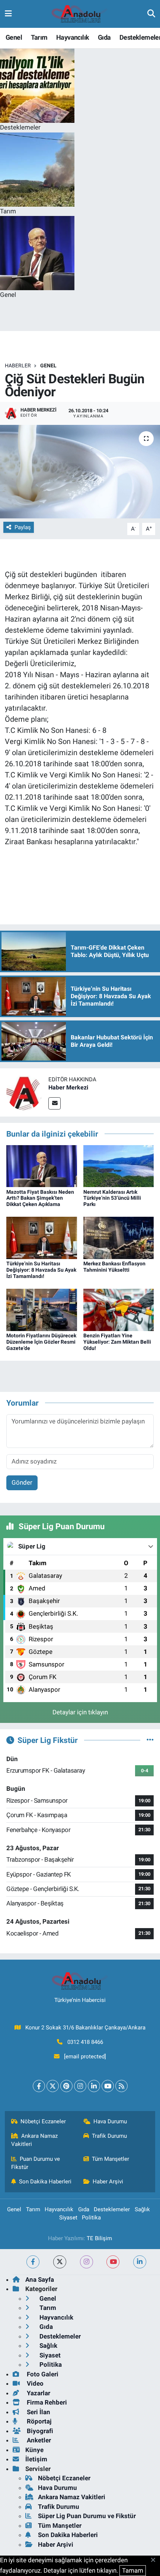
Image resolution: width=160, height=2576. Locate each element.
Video (34, 2383)
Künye (34, 2450)
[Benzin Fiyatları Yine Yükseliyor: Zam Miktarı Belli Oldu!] (119, 1310)
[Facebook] (39, 2086)
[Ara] (151, 14)
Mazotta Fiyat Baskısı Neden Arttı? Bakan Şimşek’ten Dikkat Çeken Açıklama (40, 1198)
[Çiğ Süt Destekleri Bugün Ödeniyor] (80, 472)
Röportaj (38, 2421)
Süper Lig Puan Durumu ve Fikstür (87, 2516)
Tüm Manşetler (111, 2159)
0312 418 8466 (85, 2042)
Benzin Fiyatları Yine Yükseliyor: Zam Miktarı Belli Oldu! (117, 1342)
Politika (91, 2218)
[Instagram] (80, 2086)
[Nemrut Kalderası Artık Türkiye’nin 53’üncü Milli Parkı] (119, 1166)
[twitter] (60, 2262)
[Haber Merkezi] (24, 1092)
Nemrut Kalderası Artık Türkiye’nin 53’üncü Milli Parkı (112, 1198)
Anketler (38, 2440)
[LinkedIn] (94, 2086)
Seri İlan (38, 2412)
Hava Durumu (110, 2121)
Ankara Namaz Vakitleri (35, 2140)
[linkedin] (140, 2262)
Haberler (18, 366)
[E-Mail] (55, 1103)
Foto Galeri (42, 2374)
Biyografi (39, 2431)
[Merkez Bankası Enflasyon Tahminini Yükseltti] (119, 1238)
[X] (53, 2086)
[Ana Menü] (8, 14)
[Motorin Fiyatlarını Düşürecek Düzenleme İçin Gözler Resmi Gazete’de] (42, 1310)
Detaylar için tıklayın (80, 1712)
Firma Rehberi (46, 2402)
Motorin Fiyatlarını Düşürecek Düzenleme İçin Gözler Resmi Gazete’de (41, 1342)
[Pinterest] (66, 2086)
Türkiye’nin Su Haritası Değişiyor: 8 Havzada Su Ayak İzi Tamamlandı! (41, 1270)
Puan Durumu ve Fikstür (36, 2163)
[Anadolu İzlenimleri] (80, 14)
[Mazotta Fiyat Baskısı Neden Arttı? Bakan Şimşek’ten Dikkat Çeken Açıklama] (42, 1166)
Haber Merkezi (68, 1087)
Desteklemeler (112, 2209)
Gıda (104, 37)
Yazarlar (38, 2393)
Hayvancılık (73, 37)
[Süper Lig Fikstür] (150, 1740)
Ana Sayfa (40, 2280)
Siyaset (68, 2218)
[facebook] (33, 2262)
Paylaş (23, 527)
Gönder (22, 1482)
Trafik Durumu (109, 2136)
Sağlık (142, 2209)
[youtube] (113, 2262)
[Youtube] (108, 2086)
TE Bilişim (99, 2238)
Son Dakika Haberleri (45, 2182)
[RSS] (121, 2086)
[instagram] (87, 2262)
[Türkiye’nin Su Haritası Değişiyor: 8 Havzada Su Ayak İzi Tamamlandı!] (42, 1238)
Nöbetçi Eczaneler (43, 2121)
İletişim (36, 2459)
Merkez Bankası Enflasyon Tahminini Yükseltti (114, 1267)
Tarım (39, 37)
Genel (14, 37)
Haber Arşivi (108, 2182)
